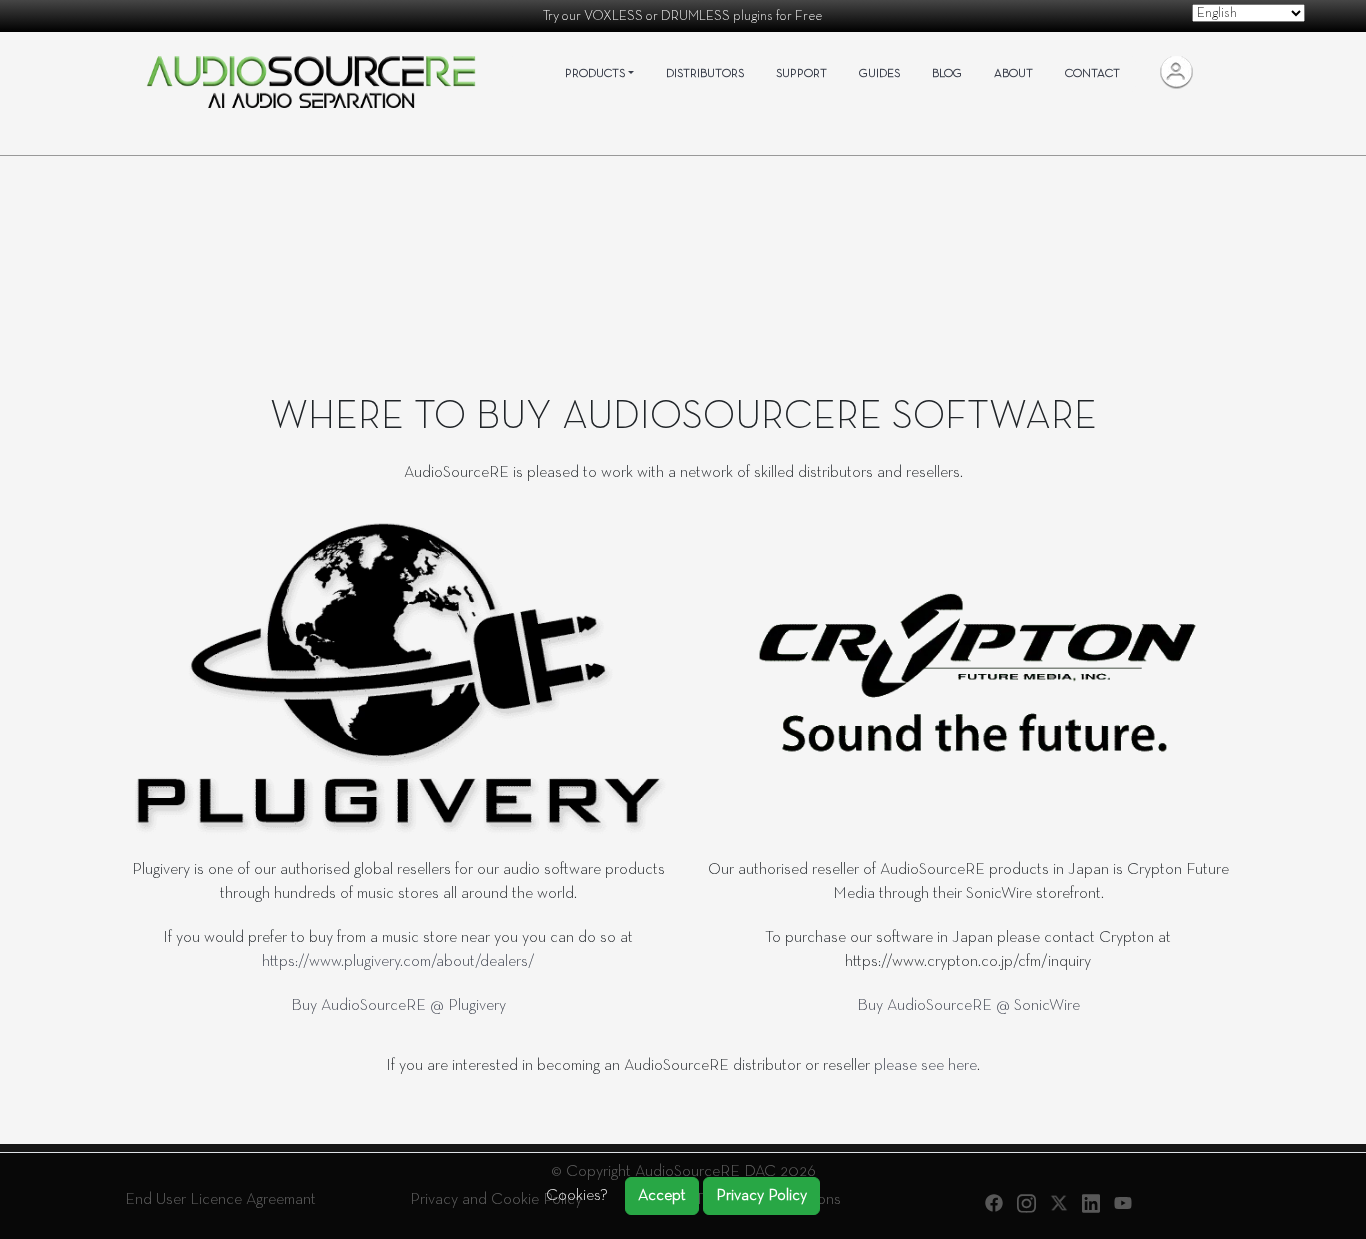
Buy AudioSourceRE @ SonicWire (968, 1006)
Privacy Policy (761, 1196)
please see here (925, 1066)
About (1013, 74)
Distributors (705, 74)
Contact (1092, 74)
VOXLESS (613, 16)
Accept (662, 1196)
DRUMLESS (695, 16)
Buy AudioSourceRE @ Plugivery (398, 1006)
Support (801, 74)
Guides (879, 74)
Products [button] (595, 74)
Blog (947, 74)
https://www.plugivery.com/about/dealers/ (398, 962)
